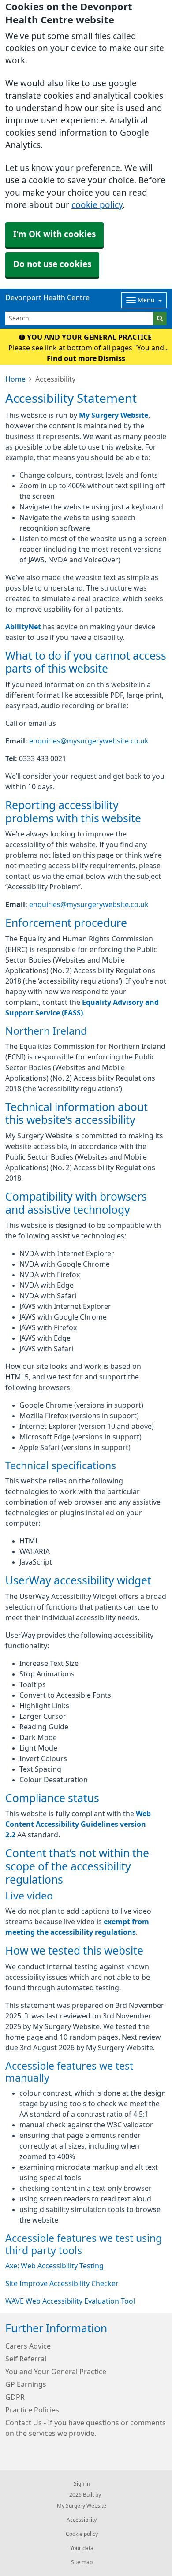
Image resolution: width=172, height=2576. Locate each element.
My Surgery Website (114, 415)
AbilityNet (23, 627)
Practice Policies (32, 2410)
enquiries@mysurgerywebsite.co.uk (89, 741)
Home (15, 379)
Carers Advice (28, 2346)
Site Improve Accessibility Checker (62, 2283)
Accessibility (82, 2520)
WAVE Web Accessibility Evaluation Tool (70, 2301)
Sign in (82, 2484)
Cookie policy (82, 2534)
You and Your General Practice (56, 2372)
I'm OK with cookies (54, 234)
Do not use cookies (52, 264)
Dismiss (112, 358)
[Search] (160, 318)
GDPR (15, 2397)
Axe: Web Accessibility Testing (54, 2266)
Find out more (72, 358)
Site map (82, 2562)
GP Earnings (26, 2384)
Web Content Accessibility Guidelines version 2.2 (78, 1824)
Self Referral (26, 2359)
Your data (82, 2548)
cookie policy (97, 205)
